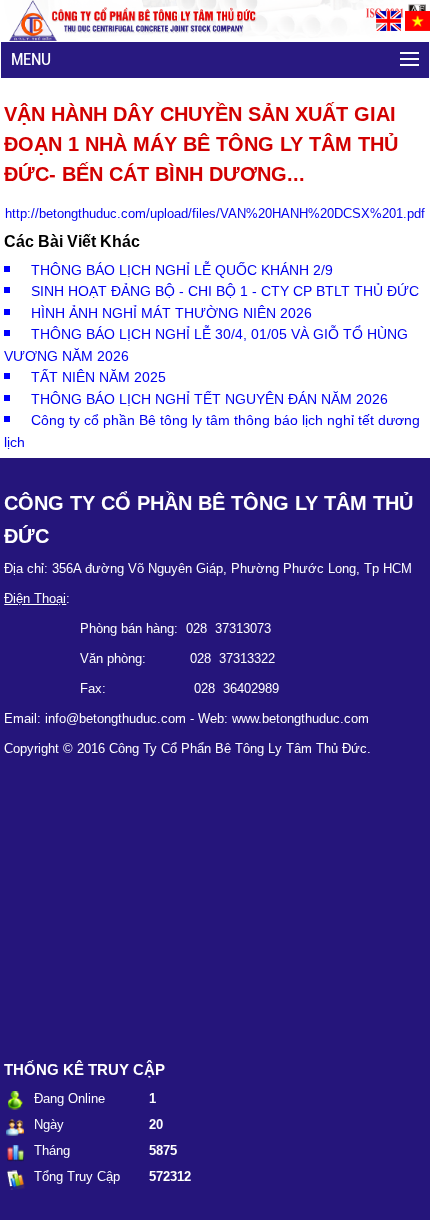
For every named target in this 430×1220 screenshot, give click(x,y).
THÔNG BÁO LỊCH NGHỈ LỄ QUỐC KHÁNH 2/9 (182, 270)
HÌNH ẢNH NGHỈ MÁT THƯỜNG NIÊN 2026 (171, 313)
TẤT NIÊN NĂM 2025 (98, 377)
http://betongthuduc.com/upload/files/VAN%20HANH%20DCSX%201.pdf (215, 213)
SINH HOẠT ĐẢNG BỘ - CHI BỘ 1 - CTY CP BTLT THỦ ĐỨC (225, 291)
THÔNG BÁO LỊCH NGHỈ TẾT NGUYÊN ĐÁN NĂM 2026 (209, 399)
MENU (31, 59)
